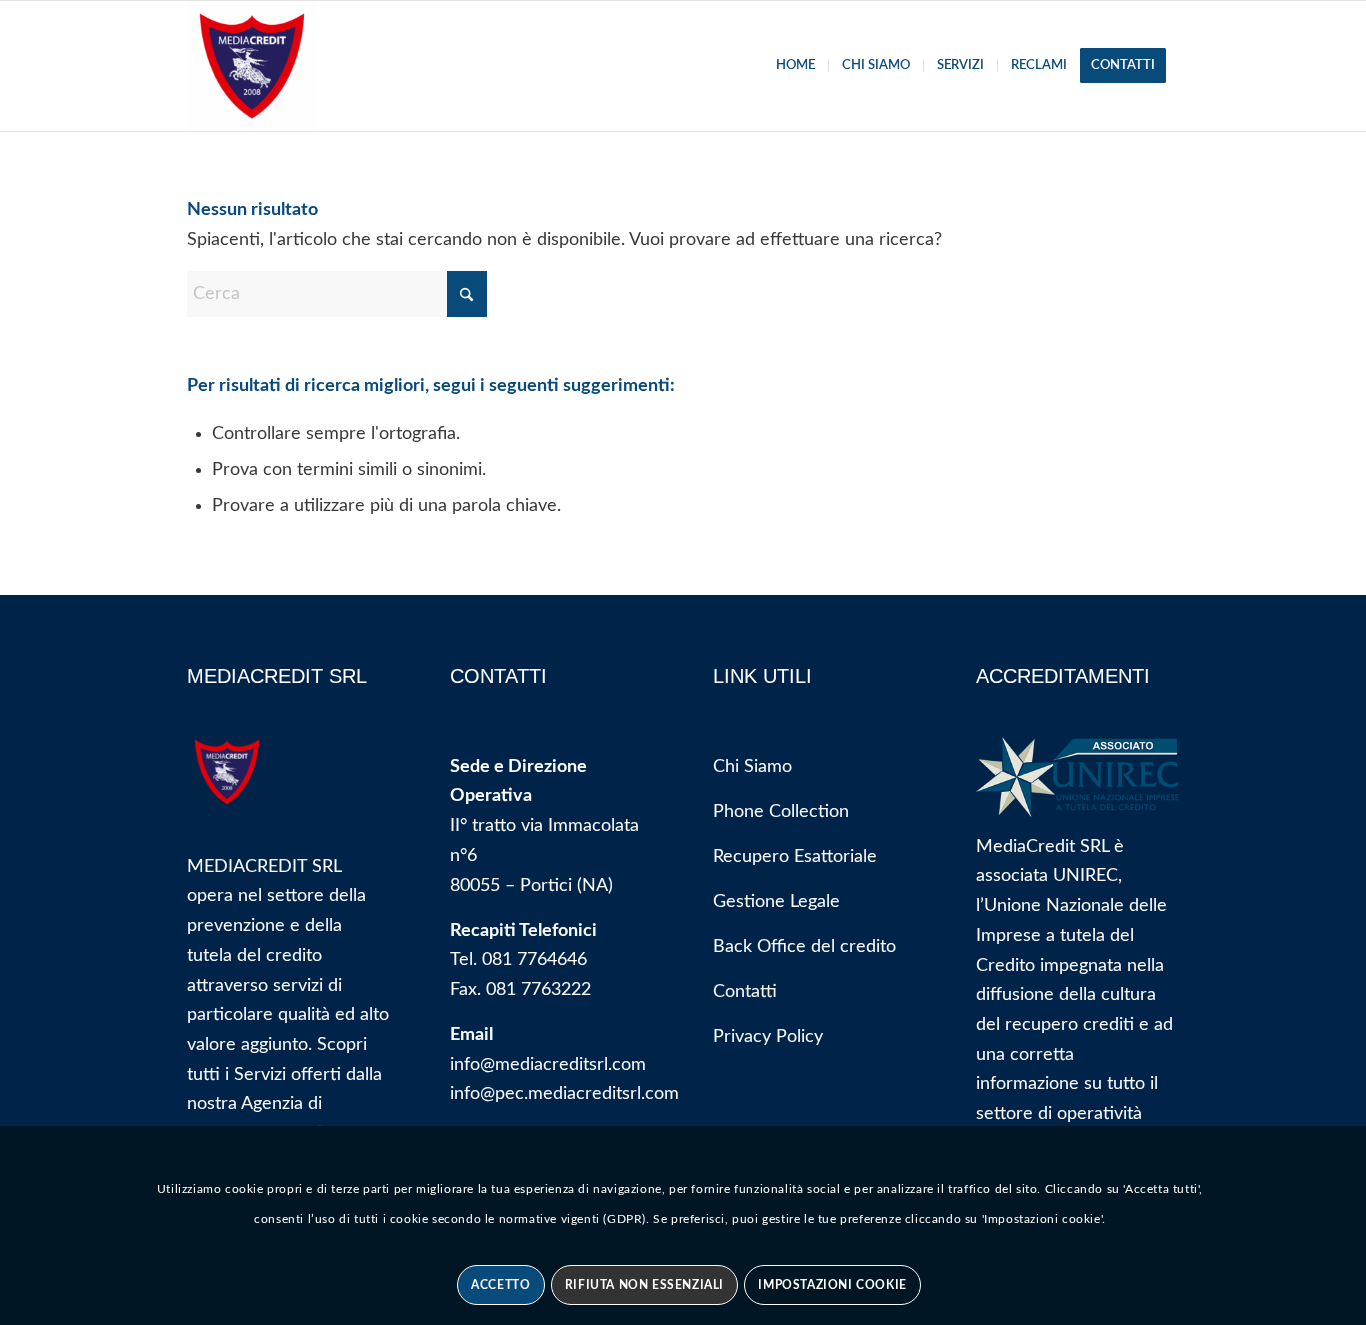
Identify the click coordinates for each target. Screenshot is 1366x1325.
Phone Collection (781, 812)
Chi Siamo (752, 767)
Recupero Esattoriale (795, 857)
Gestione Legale (776, 902)
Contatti (745, 992)
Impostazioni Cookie (832, 1285)
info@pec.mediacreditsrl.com (564, 1094)
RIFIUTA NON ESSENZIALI (644, 1285)
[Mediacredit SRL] (252, 66)
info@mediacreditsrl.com (548, 1065)
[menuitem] (795, 66)
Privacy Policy (768, 1037)
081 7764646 (534, 960)
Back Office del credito (804, 947)
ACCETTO (500, 1285)
